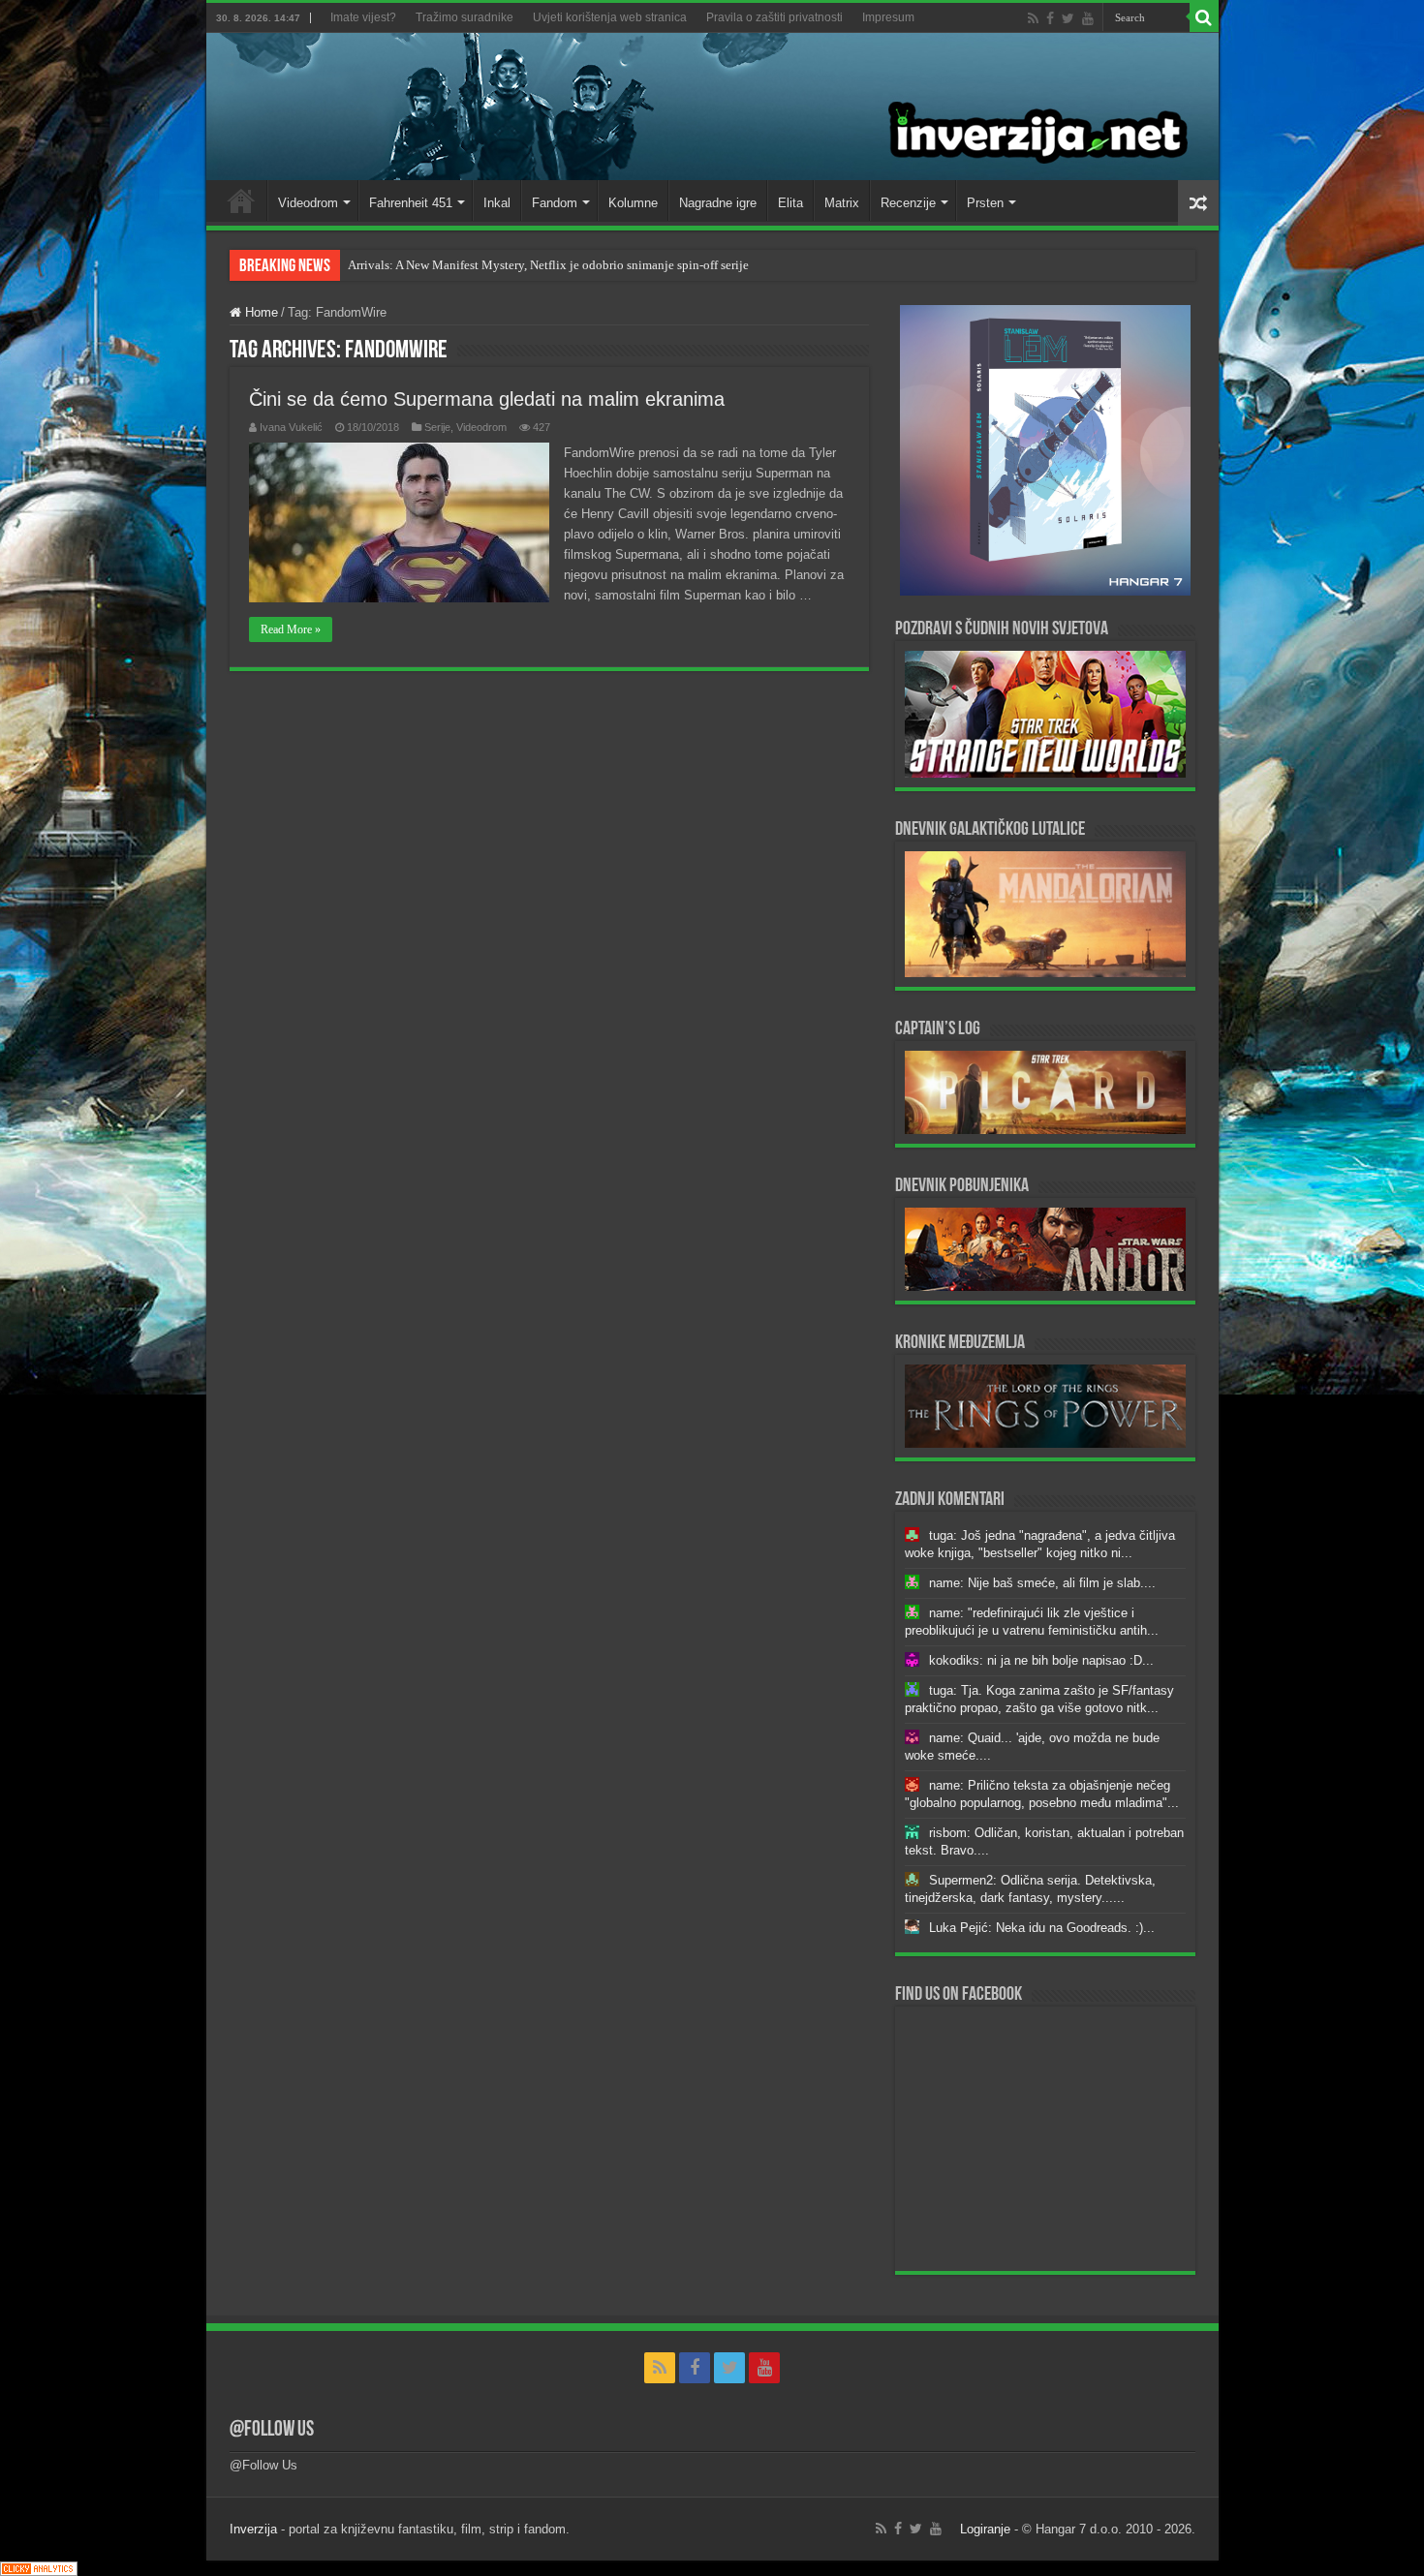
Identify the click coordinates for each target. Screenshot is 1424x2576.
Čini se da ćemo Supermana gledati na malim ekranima (487, 399)
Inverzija (253, 2529)
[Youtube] (1088, 18)
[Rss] (1033, 18)
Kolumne (633, 203)
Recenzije (908, 203)
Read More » (291, 629)
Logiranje (985, 2529)
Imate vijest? (363, 17)
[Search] (1204, 17)
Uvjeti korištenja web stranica (610, 17)
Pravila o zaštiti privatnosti (774, 17)
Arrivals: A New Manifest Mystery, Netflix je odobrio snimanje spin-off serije (548, 265)
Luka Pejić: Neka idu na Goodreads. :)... (1042, 1928)
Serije (437, 427)
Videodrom (308, 203)
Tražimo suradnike (464, 17)
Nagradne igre (718, 203)
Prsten (985, 203)
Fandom (555, 203)
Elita (790, 203)
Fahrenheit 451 (411, 203)
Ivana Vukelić (291, 427)
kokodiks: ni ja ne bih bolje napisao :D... (1041, 1660)
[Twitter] (1068, 18)
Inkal (497, 203)
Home (241, 200)
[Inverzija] (712, 107)
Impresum (888, 17)
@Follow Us (272, 2430)
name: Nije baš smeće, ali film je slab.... (1042, 1583)
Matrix (842, 203)
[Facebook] (1050, 18)
